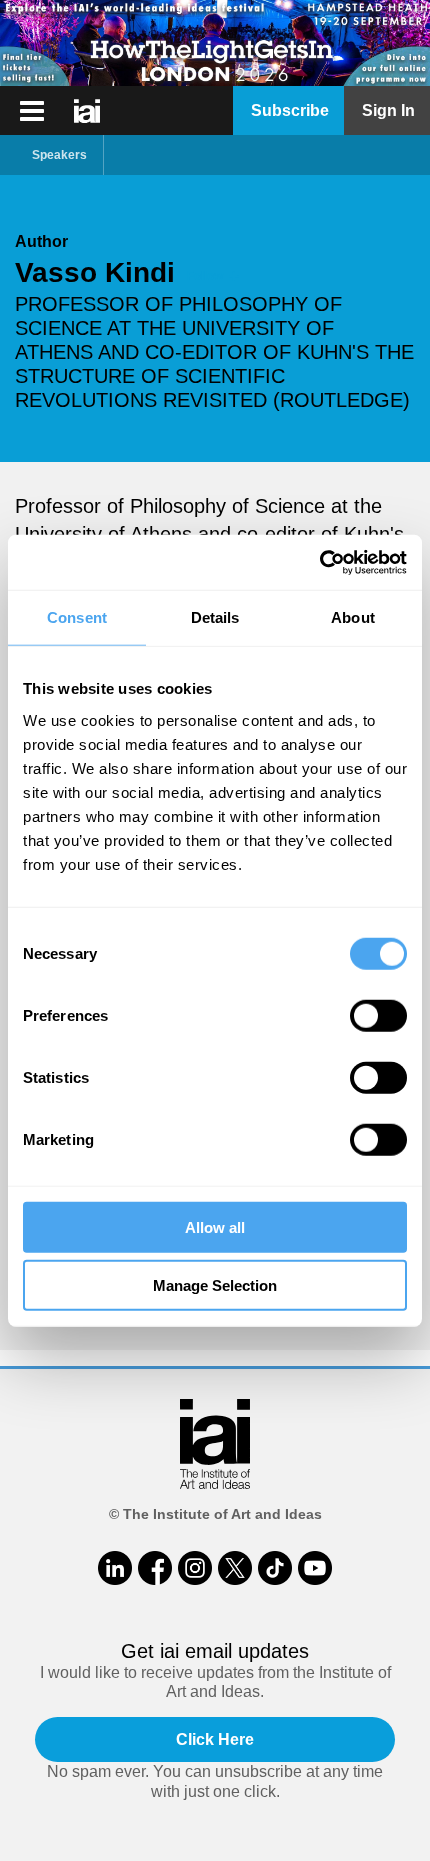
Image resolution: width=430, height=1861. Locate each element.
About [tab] (353, 617)
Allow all (215, 1226)
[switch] (378, 1015)
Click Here (215, 1739)
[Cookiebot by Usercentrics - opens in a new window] (319, 562)
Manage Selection (215, 1285)
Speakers (59, 155)
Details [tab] (215, 617)
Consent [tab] (77, 617)
